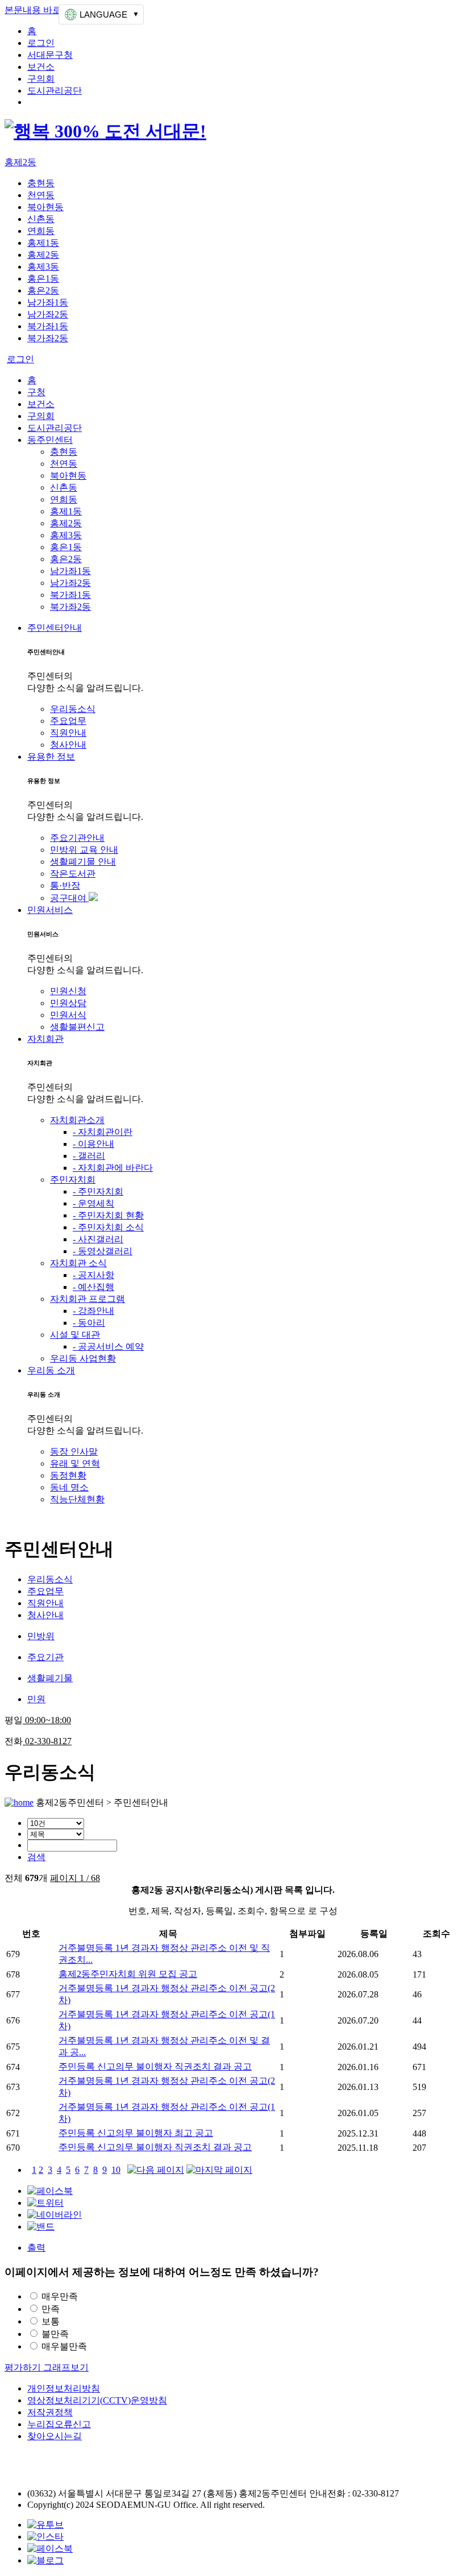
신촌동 (41, 219)
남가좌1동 (48, 302)
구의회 (41, 79)
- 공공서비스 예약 (108, 1346)
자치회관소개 (77, 1120)
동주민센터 (50, 440)
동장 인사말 (74, 1452)
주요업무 (68, 721)
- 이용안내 (93, 1144)
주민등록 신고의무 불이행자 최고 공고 (136, 2133)
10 (116, 2170)
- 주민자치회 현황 (108, 1215)
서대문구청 (50, 55)
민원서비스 (50, 910)
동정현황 (68, 1475)
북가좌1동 (48, 326)
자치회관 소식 (78, 1263)
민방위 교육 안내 (84, 850)
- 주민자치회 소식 (108, 1227)
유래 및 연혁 (75, 1463)
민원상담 (68, 1003)
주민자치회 (73, 1180)
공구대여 (69, 898)
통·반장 (65, 885)
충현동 (41, 183)
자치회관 (45, 1039)
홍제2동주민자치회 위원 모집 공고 (128, 1974)
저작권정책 (50, 2412)
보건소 (41, 67)
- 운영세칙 (93, 1203)
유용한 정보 (51, 757)
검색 (36, 1857)
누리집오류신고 (59, 2424)
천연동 (41, 195)
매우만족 (60, 2296)
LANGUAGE (103, 14)
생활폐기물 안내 (83, 862)
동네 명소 (69, 1487)
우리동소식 (73, 709)
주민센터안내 (55, 628)
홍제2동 (20, 162)
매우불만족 (64, 2346)
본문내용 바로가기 (42, 10)
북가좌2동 (48, 338)
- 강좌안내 (93, 1311)
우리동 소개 (51, 1370)
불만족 (55, 2334)
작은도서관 (73, 874)
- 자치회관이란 (103, 1132)
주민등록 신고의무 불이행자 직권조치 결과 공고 (155, 2066)
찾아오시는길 (55, 2436)
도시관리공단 (55, 91)
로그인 (41, 43)
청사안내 (68, 745)
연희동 (41, 231)
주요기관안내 (77, 838)
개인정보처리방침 (64, 2388)
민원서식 (68, 1015)
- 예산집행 (93, 1287)
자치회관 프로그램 (88, 1299)
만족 (51, 2309)
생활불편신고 (77, 1027)
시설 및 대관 (75, 1335)
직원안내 (68, 733)
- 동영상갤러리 (103, 1251)
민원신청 (68, 991)
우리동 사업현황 (83, 1358)
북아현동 (45, 207)
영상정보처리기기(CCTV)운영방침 (97, 2400)
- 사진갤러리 (98, 1239)
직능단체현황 (77, 1499)
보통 (51, 2321)
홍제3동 (43, 267)
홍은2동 (43, 290)
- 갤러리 (89, 1156)
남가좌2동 (48, 314)
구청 (36, 392)
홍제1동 (43, 243)
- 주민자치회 (98, 1191)
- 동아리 (89, 1323)
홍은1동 (43, 278)
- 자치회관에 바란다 (113, 1168)
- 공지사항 (93, 1275)
